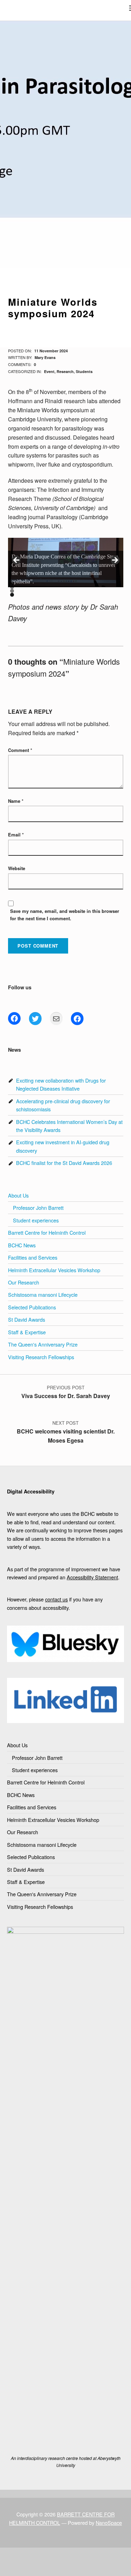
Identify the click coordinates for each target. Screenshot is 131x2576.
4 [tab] (12, 595)
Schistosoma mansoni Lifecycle (43, 1294)
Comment (20, 750)
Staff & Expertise (27, 1332)
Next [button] (115, 561)
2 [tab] (12, 587)
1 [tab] (12, 583)
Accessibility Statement (92, 1577)
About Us (18, 1195)
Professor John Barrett (38, 1208)
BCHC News (22, 1245)
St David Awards (27, 1319)
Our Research (24, 1282)
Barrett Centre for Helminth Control (47, 1232)
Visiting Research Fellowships (41, 1357)
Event (49, 371)
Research (65, 371)
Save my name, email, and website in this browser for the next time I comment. (65, 915)
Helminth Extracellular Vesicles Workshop (54, 1270)
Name (16, 801)
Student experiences (36, 1220)
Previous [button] (17, 561)
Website (17, 868)
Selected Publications (32, 1307)
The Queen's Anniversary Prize (43, 1344)
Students (84, 371)
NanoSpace (109, 2523)
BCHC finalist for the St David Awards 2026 (64, 1163)
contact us (56, 1599)
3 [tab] (12, 591)
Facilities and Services (33, 1257)
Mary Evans (45, 357)
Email (16, 835)
